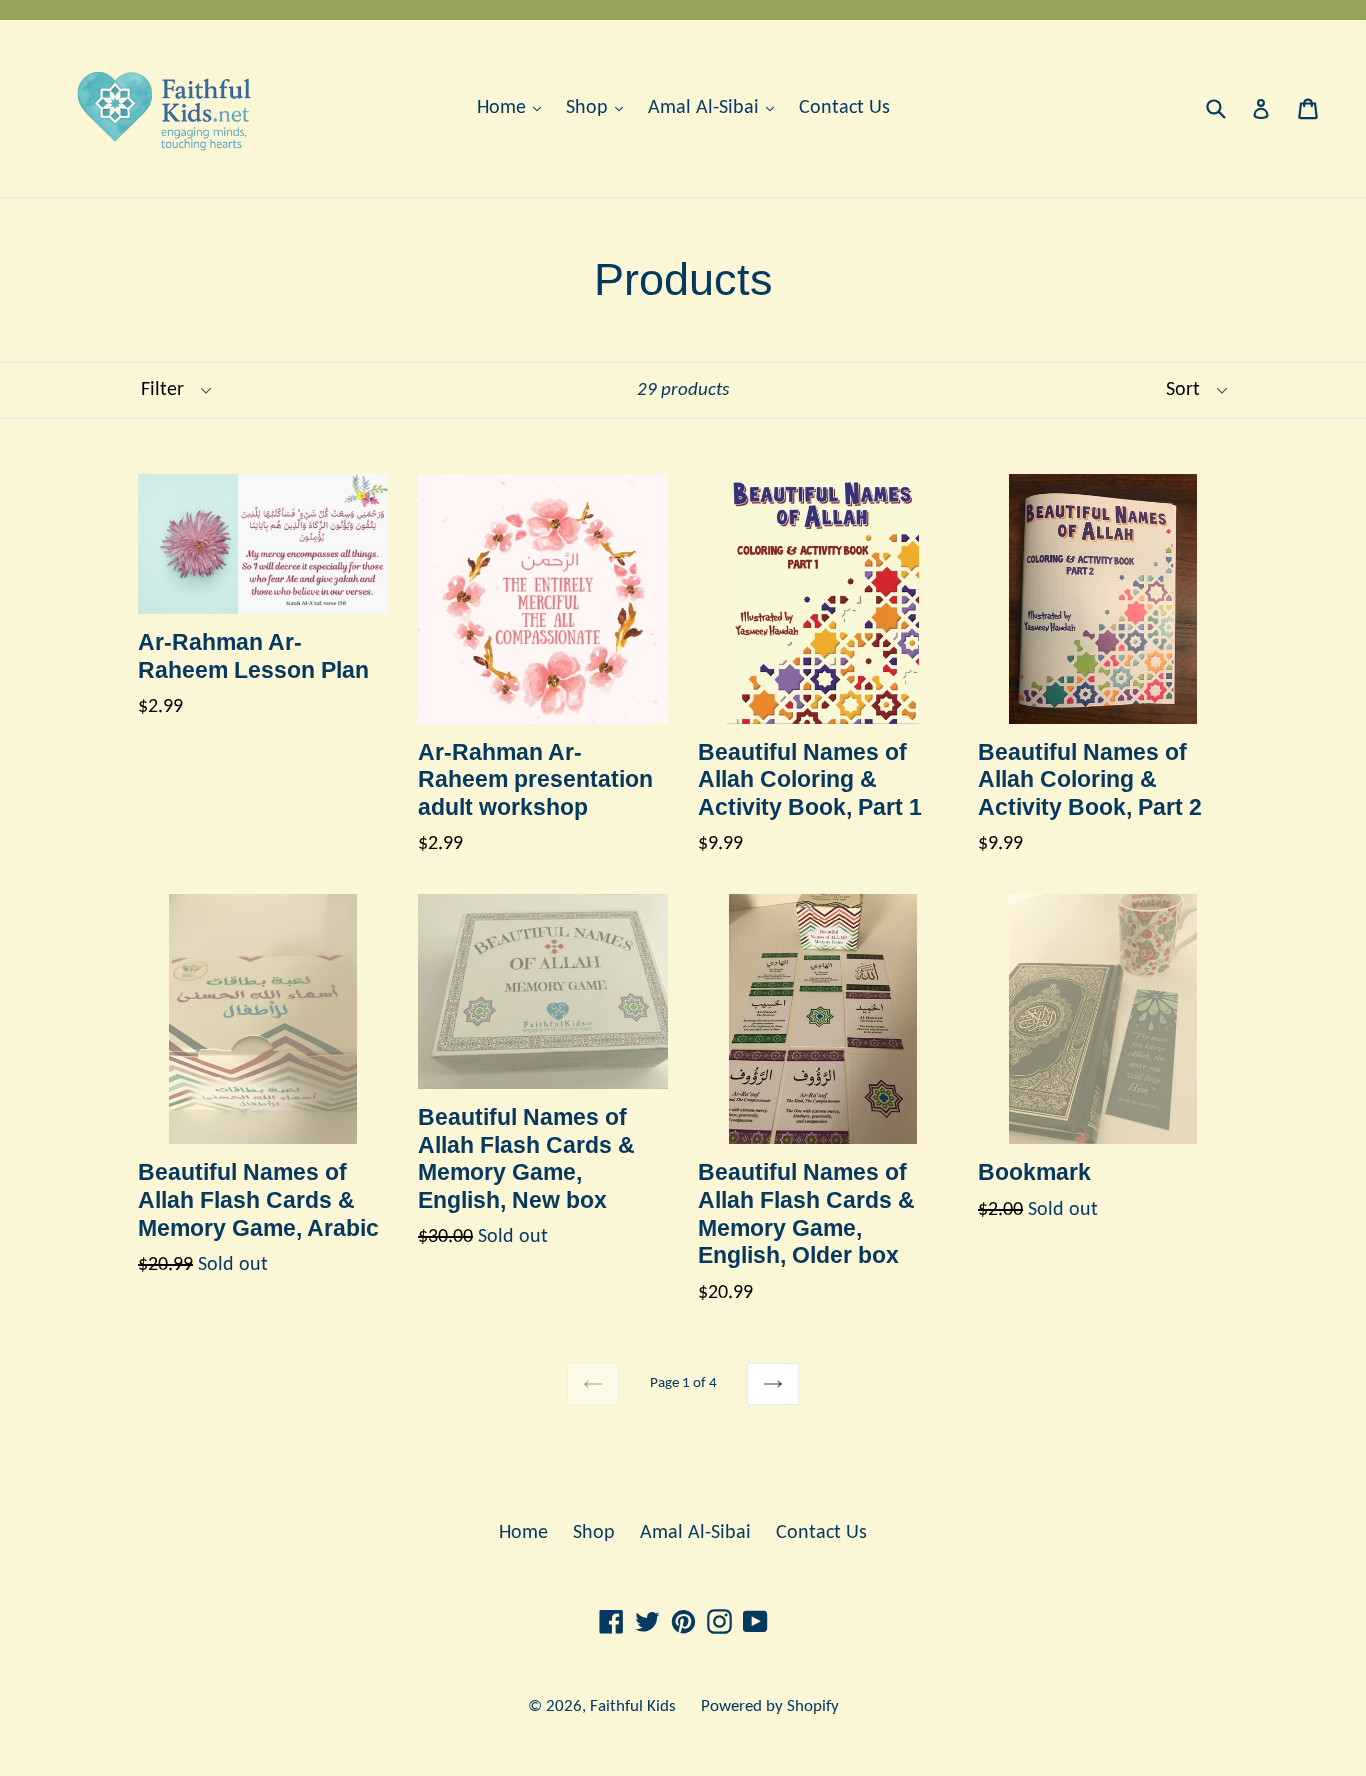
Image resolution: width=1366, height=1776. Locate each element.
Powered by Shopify (770, 1706)
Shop (589, 108)
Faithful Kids (633, 1706)
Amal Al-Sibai (706, 108)
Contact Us (844, 108)
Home (504, 108)
